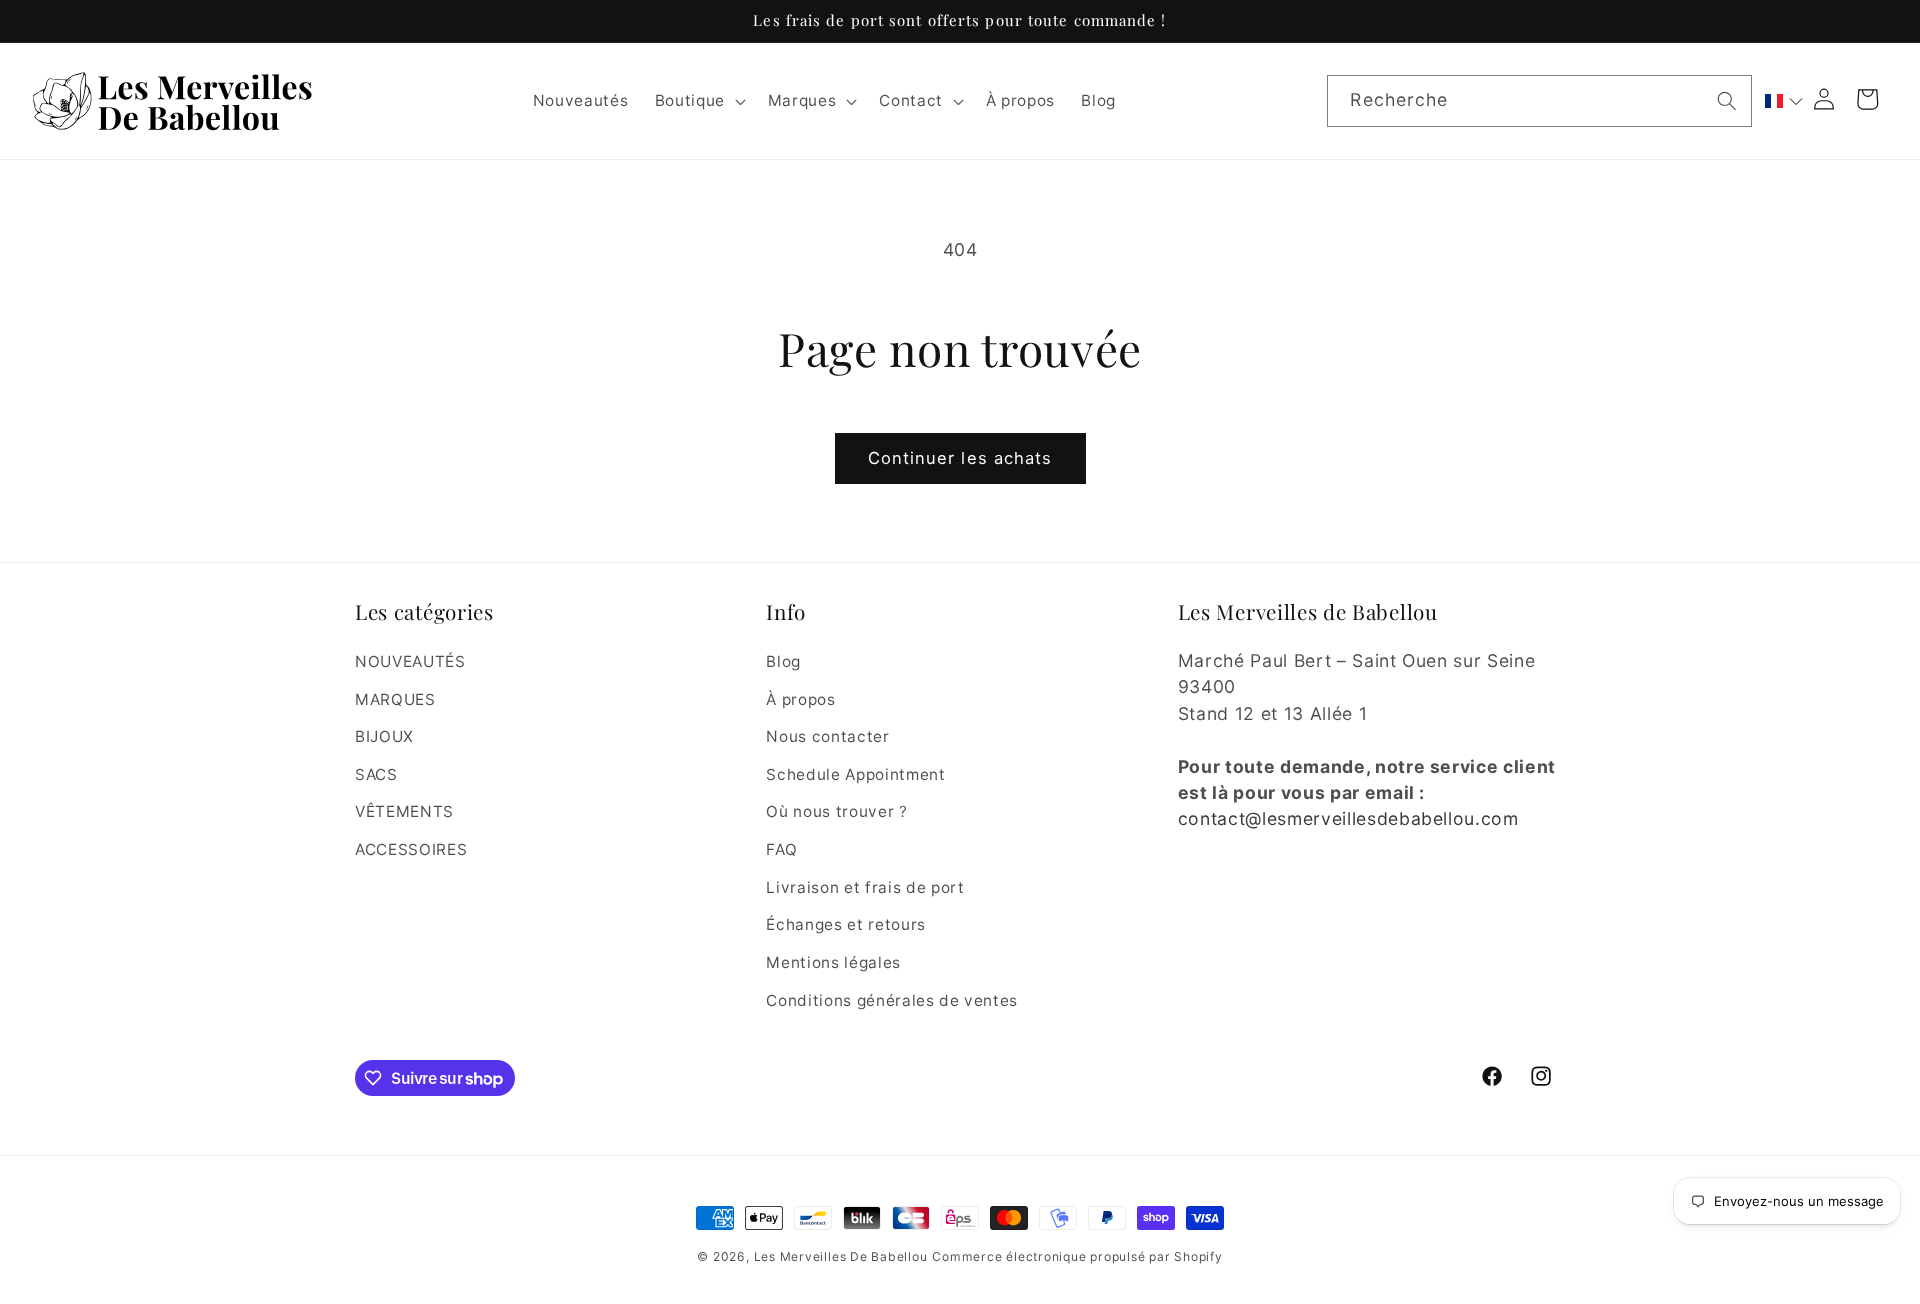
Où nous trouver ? (836, 811)
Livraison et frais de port (865, 886)
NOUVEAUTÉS (410, 660)
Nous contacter (827, 736)
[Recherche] (1727, 100)
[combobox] (1539, 101)
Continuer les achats (960, 458)
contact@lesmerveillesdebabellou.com (1348, 818)
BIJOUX (384, 736)
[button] (697, 101)
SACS (376, 773)
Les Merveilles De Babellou (841, 1256)
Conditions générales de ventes (892, 999)
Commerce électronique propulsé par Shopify (1077, 1256)
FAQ (781, 848)
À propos (800, 698)
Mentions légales (833, 961)
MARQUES (395, 698)
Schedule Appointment (855, 773)
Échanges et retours (846, 924)
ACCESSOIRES (411, 848)
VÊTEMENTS (404, 811)
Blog (783, 660)
